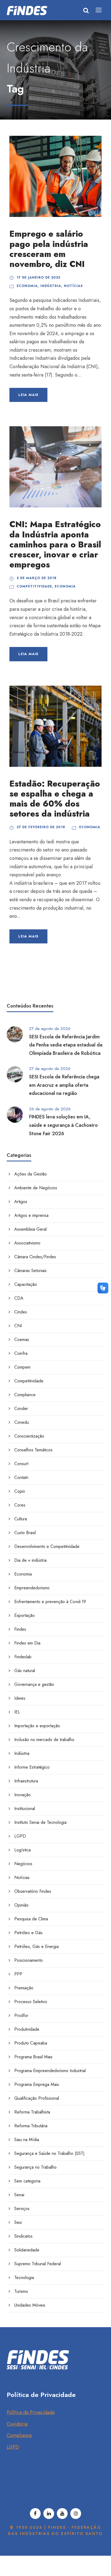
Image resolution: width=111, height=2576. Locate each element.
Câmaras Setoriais (30, 1271)
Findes (20, 1629)
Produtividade (27, 2029)
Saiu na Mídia (27, 2140)
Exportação (25, 1615)
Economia (27, 286)
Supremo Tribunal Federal (38, 2264)
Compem (22, 1367)
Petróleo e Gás (28, 1933)
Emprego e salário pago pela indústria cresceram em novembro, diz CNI (49, 249)
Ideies (20, 1698)
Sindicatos (23, 2236)
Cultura (21, 1519)
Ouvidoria (17, 2424)
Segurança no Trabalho (35, 2167)
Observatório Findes (33, 1891)
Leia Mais (28, 395)
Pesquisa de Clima (31, 1919)
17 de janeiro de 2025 (39, 278)
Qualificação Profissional (37, 2098)
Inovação (22, 1795)
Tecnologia (24, 2278)
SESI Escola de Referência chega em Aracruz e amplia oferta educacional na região (64, 1085)
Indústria (51, 286)
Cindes (21, 1312)
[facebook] (35, 2514)
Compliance (25, 1395)
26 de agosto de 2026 (50, 1109)
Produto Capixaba (31, 2043)
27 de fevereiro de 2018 (41, 827)
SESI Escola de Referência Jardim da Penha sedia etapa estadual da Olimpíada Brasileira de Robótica (66, 1045)
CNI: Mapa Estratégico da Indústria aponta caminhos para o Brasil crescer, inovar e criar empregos (55, 544)
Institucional (25, 1809)
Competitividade (34, 586)
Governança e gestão (34, 1684)
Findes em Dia (27, 1643)
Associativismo (27, 1243)
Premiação (24, 1988)
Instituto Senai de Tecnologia (40, 1822)
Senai (19, 2195)
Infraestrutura (26, 1781)
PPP (18, 1974)
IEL (17, 1712)
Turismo (21, 2291)
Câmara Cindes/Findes (35, 1257)
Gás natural (25, 1671)
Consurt (21, 1464)
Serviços (22, 2209)
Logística (22, 1850)
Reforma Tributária (31, 2126)
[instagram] (76, 2514)
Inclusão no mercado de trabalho (44, 1740)
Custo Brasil (25, 1533)
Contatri (21, 1477)
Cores (20, 1505)
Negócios (23, 1864)
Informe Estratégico (32, 1767)
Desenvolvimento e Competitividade (47, 1546)
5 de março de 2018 (37, 578)
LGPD (20, 1836)
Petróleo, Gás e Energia (37, 1946)
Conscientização (29, 1436)
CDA (19, 1298)
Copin (20, 1491)
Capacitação (26, 1284)
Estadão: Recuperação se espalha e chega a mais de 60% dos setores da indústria (55, 799)
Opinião (21, 1905)
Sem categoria (27, 2181)
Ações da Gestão (31, 1174)
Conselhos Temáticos (33, 1450)
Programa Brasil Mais (33, 2057)
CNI (18, 1326)
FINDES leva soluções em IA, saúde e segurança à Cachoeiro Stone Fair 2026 (63, 1125)
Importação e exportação (37, 1726)
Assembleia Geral (30, 1229)
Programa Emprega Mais (37, 2084)
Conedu (22, 1422)
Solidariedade (27, 2250)
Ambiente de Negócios (36, 1188)
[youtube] (62, 2514)
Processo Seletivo (31, 2002)
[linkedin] (49, 2514)
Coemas (22, 1340)
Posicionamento (29, 1960)
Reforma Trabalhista (32, 2112)
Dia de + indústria (30, 1560)
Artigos (21, 1202)
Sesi (18, 2222)
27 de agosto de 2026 (50, 1029)
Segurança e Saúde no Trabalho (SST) (49, 2153)
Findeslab (23, 1657)
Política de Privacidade (31, 2412)
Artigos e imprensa (31, 1215)
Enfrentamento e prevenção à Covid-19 (50, 1602)
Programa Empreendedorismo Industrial (50, 2071)
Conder (21, 1408)
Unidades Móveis (30, 2305)
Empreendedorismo (32, 1588)
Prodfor (21, 2015)
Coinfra (21, 1353)
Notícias (73, 286)
